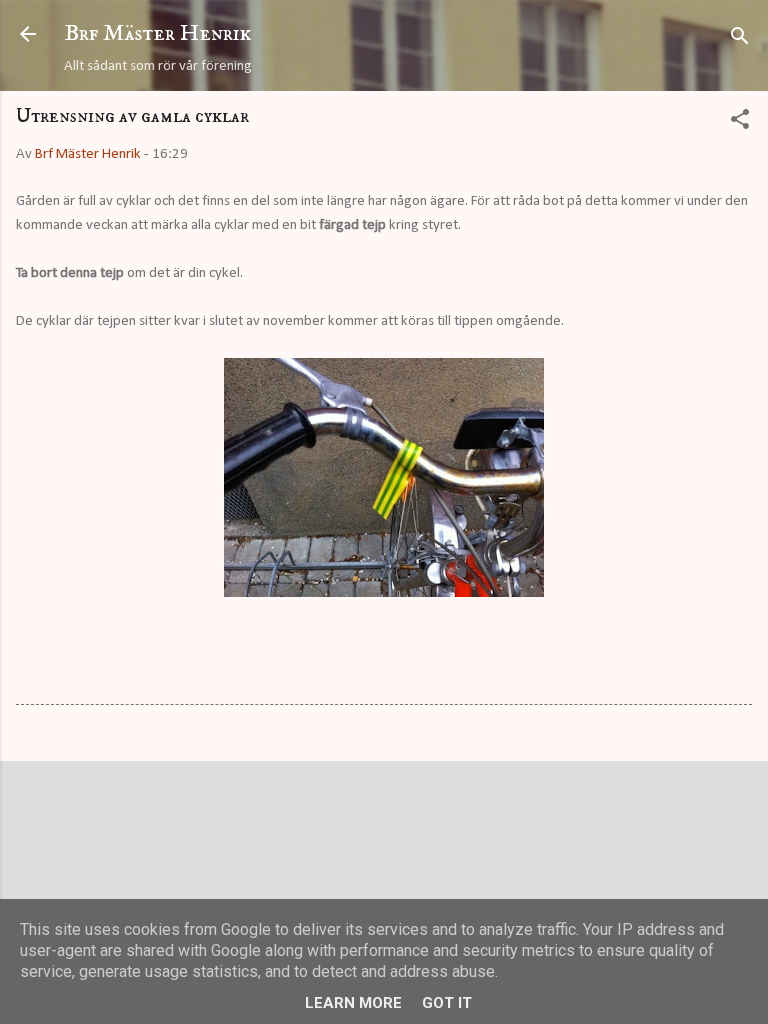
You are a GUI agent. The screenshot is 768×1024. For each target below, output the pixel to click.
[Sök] (740, 40)
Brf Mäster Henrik (158, 33)
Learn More (353, 1003)
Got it (447, 1003)
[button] (740, 123)
